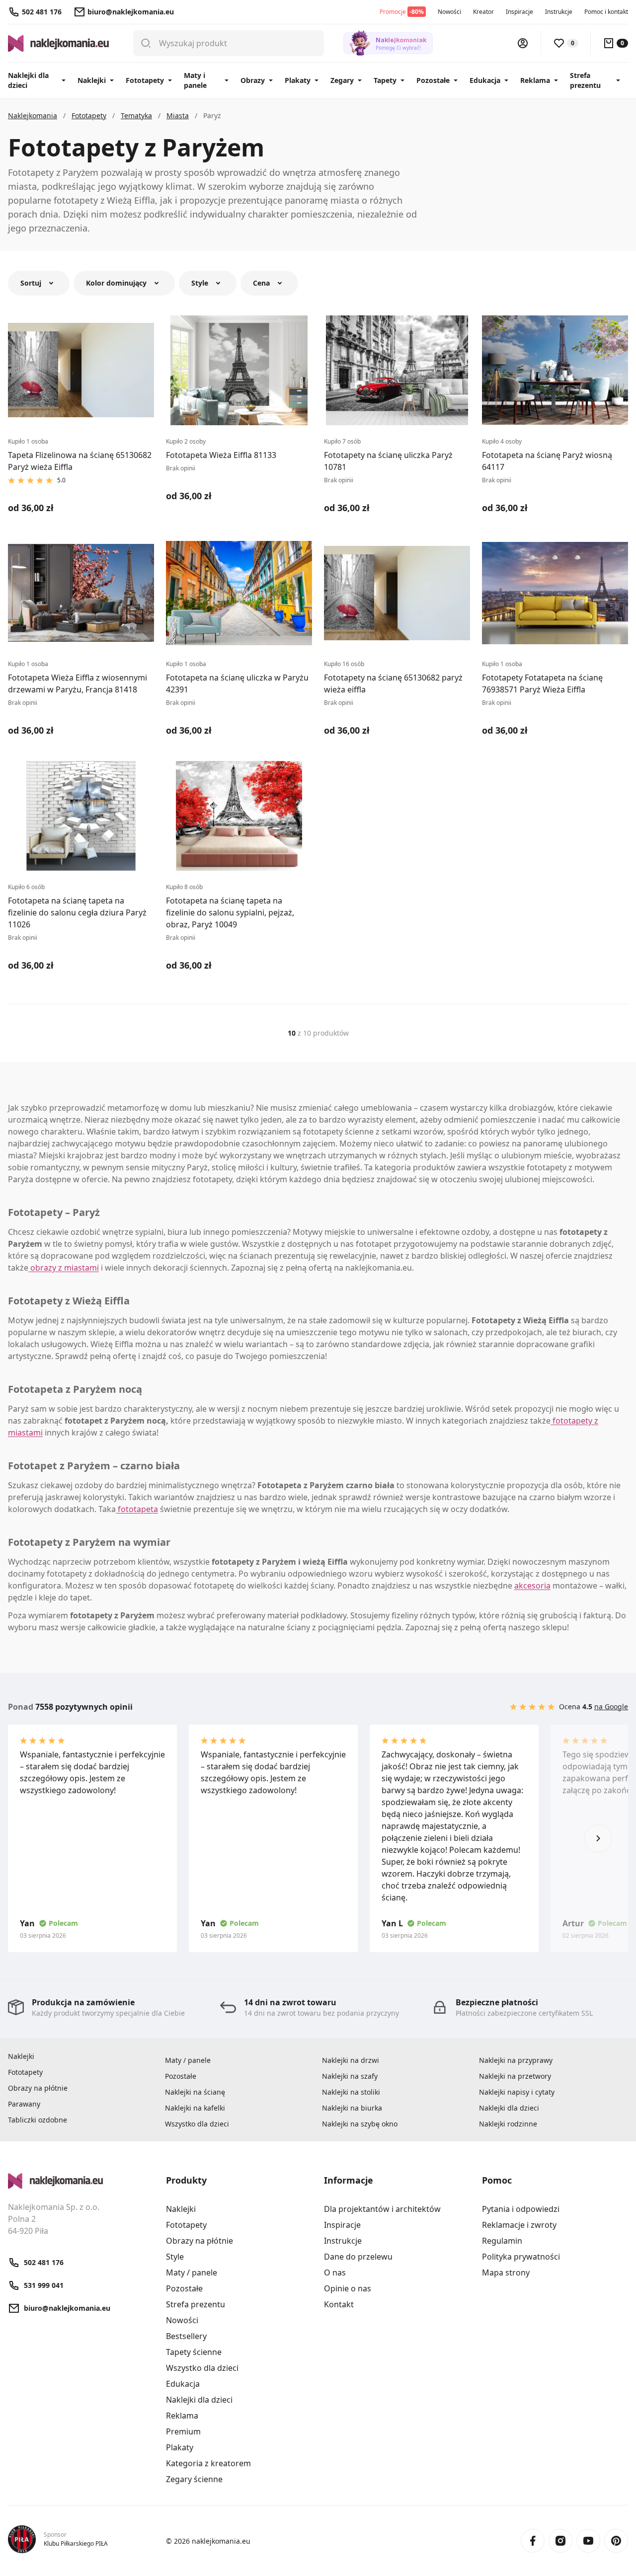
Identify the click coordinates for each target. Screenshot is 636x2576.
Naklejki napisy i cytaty (517, 2092)
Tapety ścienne (194, 2352)
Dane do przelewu (358, 2257)
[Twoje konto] (523, 43)
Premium (183, 2431)
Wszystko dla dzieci (197, 2124)
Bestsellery (186, 2336)
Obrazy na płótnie (38, 2088)
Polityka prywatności (521, 2257)
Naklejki (92, 80)
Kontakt (339, 2304)
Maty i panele (195, 80)
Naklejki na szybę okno (360, 2124)
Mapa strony (506, 2273)
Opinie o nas (348, 2288)
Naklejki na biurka (352, 2108)
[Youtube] (588, 2541)
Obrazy (253, 80)
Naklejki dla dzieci (28, 80)
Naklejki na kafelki (195, 2108)
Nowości (449, 12)
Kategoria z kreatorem (208, 2463)
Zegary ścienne (194, 2479)
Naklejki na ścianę (195, 2092)
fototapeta (137, 1509)
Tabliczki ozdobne (38, 2120)
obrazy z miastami (64, 1268)
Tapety (385, 80)
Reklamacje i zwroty (519, 2225)
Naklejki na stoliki (351, 2092)
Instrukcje (559, 12)
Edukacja (485, 80)
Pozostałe (433, 80)
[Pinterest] (616, 2541)
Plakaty (298, 80)
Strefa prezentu (585, 80)
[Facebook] (533, 2541)
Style (175, 2257)
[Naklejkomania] (81, 2181)
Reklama (535, 80)
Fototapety (145, 80)
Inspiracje (519, 12)
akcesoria (532, 1586)
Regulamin (502, 2241)
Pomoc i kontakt (606, 12)
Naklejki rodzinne (508, 2124)
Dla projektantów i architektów (382, 2209)
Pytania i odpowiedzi (521, 2209)
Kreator (483, 12)
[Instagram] (560, 2541)
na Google (611, 1706)
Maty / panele (188, 2060)
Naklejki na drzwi (351, 2060)
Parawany (24, 2104)
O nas (335, 2273)
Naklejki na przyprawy (516, 2060)
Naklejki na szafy (350, 2076)
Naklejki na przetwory (515, 2076)
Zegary (342, 80)
